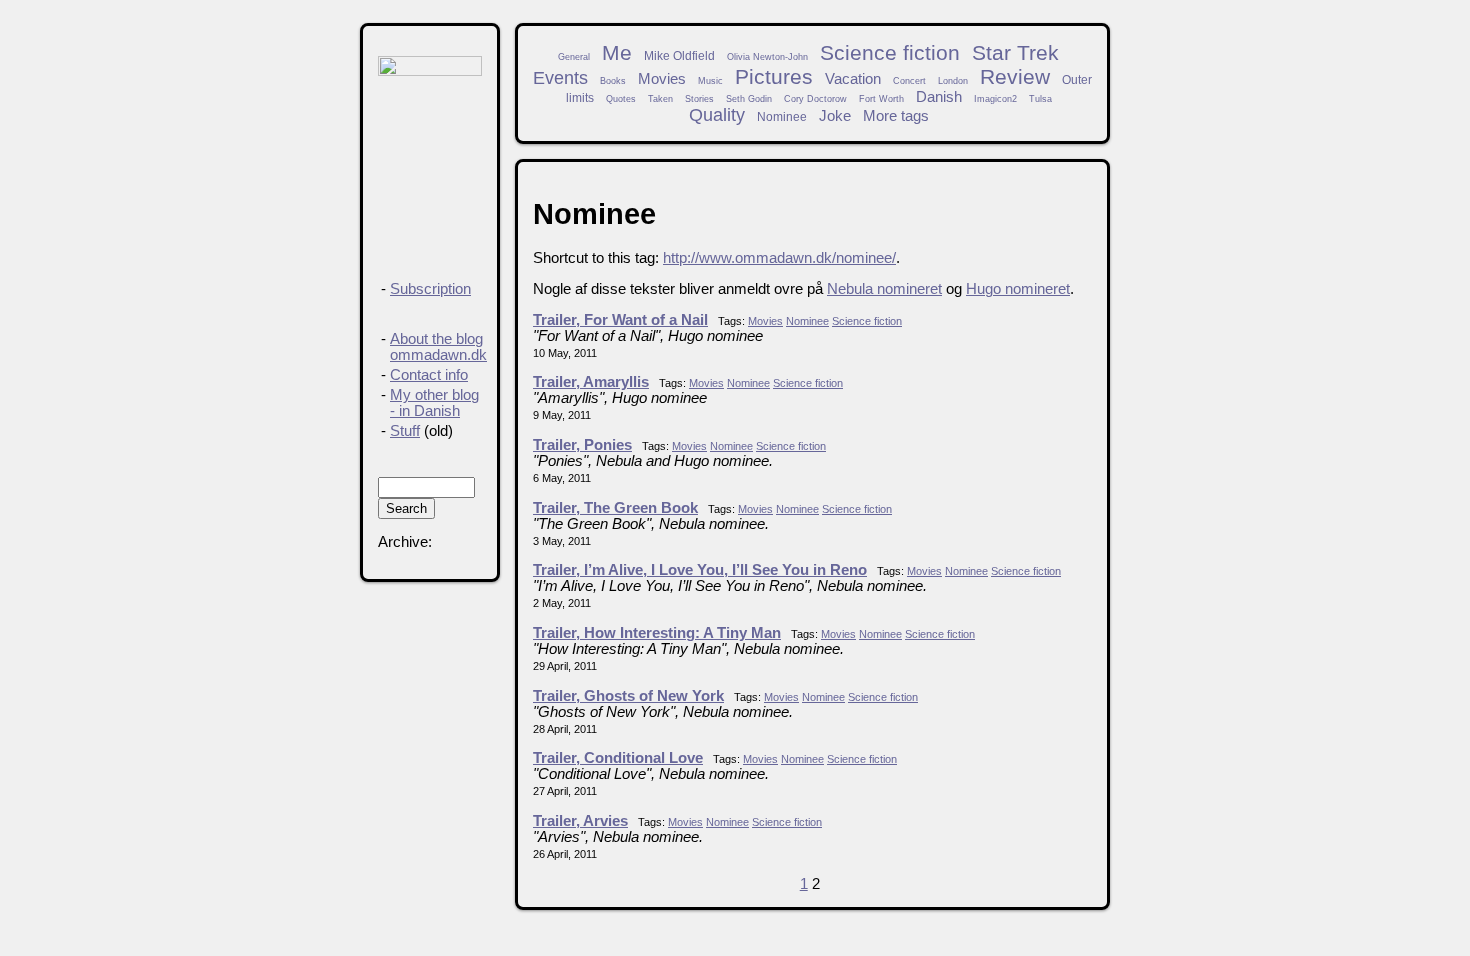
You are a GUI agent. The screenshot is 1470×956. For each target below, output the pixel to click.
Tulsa (1040, 99)
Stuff (405, 431)
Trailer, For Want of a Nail (620, 320)
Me (617, 52)
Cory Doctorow (815, 99)
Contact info (429, 375)
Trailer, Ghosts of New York (628, 696)
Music (710, 81)
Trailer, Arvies (580, 821)
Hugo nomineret (1018, 289)
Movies (662, 79)
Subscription (430, 289)
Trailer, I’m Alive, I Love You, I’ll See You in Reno (700, 570)
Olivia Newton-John (767, 57)
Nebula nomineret (884, 289)
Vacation (853, 79)
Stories (699, 99)
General (574, 57)
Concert (909, 81)
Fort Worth (881, 99)
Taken (660, 99)
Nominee (782, 116)
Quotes (621, 99)
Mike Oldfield (679, 55)
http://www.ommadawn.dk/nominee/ (779, 258)
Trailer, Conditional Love (618, 758)
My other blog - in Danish (434, 403)
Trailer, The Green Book (615, 508)
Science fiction (890, 52)
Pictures (774, 76)
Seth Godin (749, 99)
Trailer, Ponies (582, 445)
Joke (835, 116)
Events (560, 78)
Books (613, 81)
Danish (939, 97)
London (953, 81)
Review (1015, 76)
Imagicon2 (995, 99)
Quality (717, 115)
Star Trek (1015, 52)
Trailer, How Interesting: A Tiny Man (657, 633)
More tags (896, 116)
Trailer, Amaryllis (591, 382)
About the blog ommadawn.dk (438, 347)
